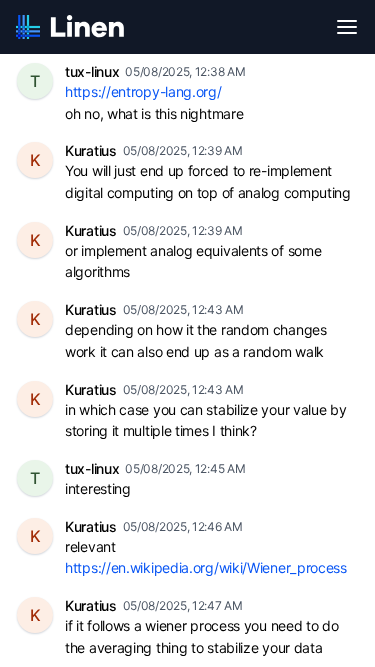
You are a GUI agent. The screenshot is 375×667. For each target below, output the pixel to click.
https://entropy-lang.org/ (143, 91)
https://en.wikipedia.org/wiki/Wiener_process (206, 567)
